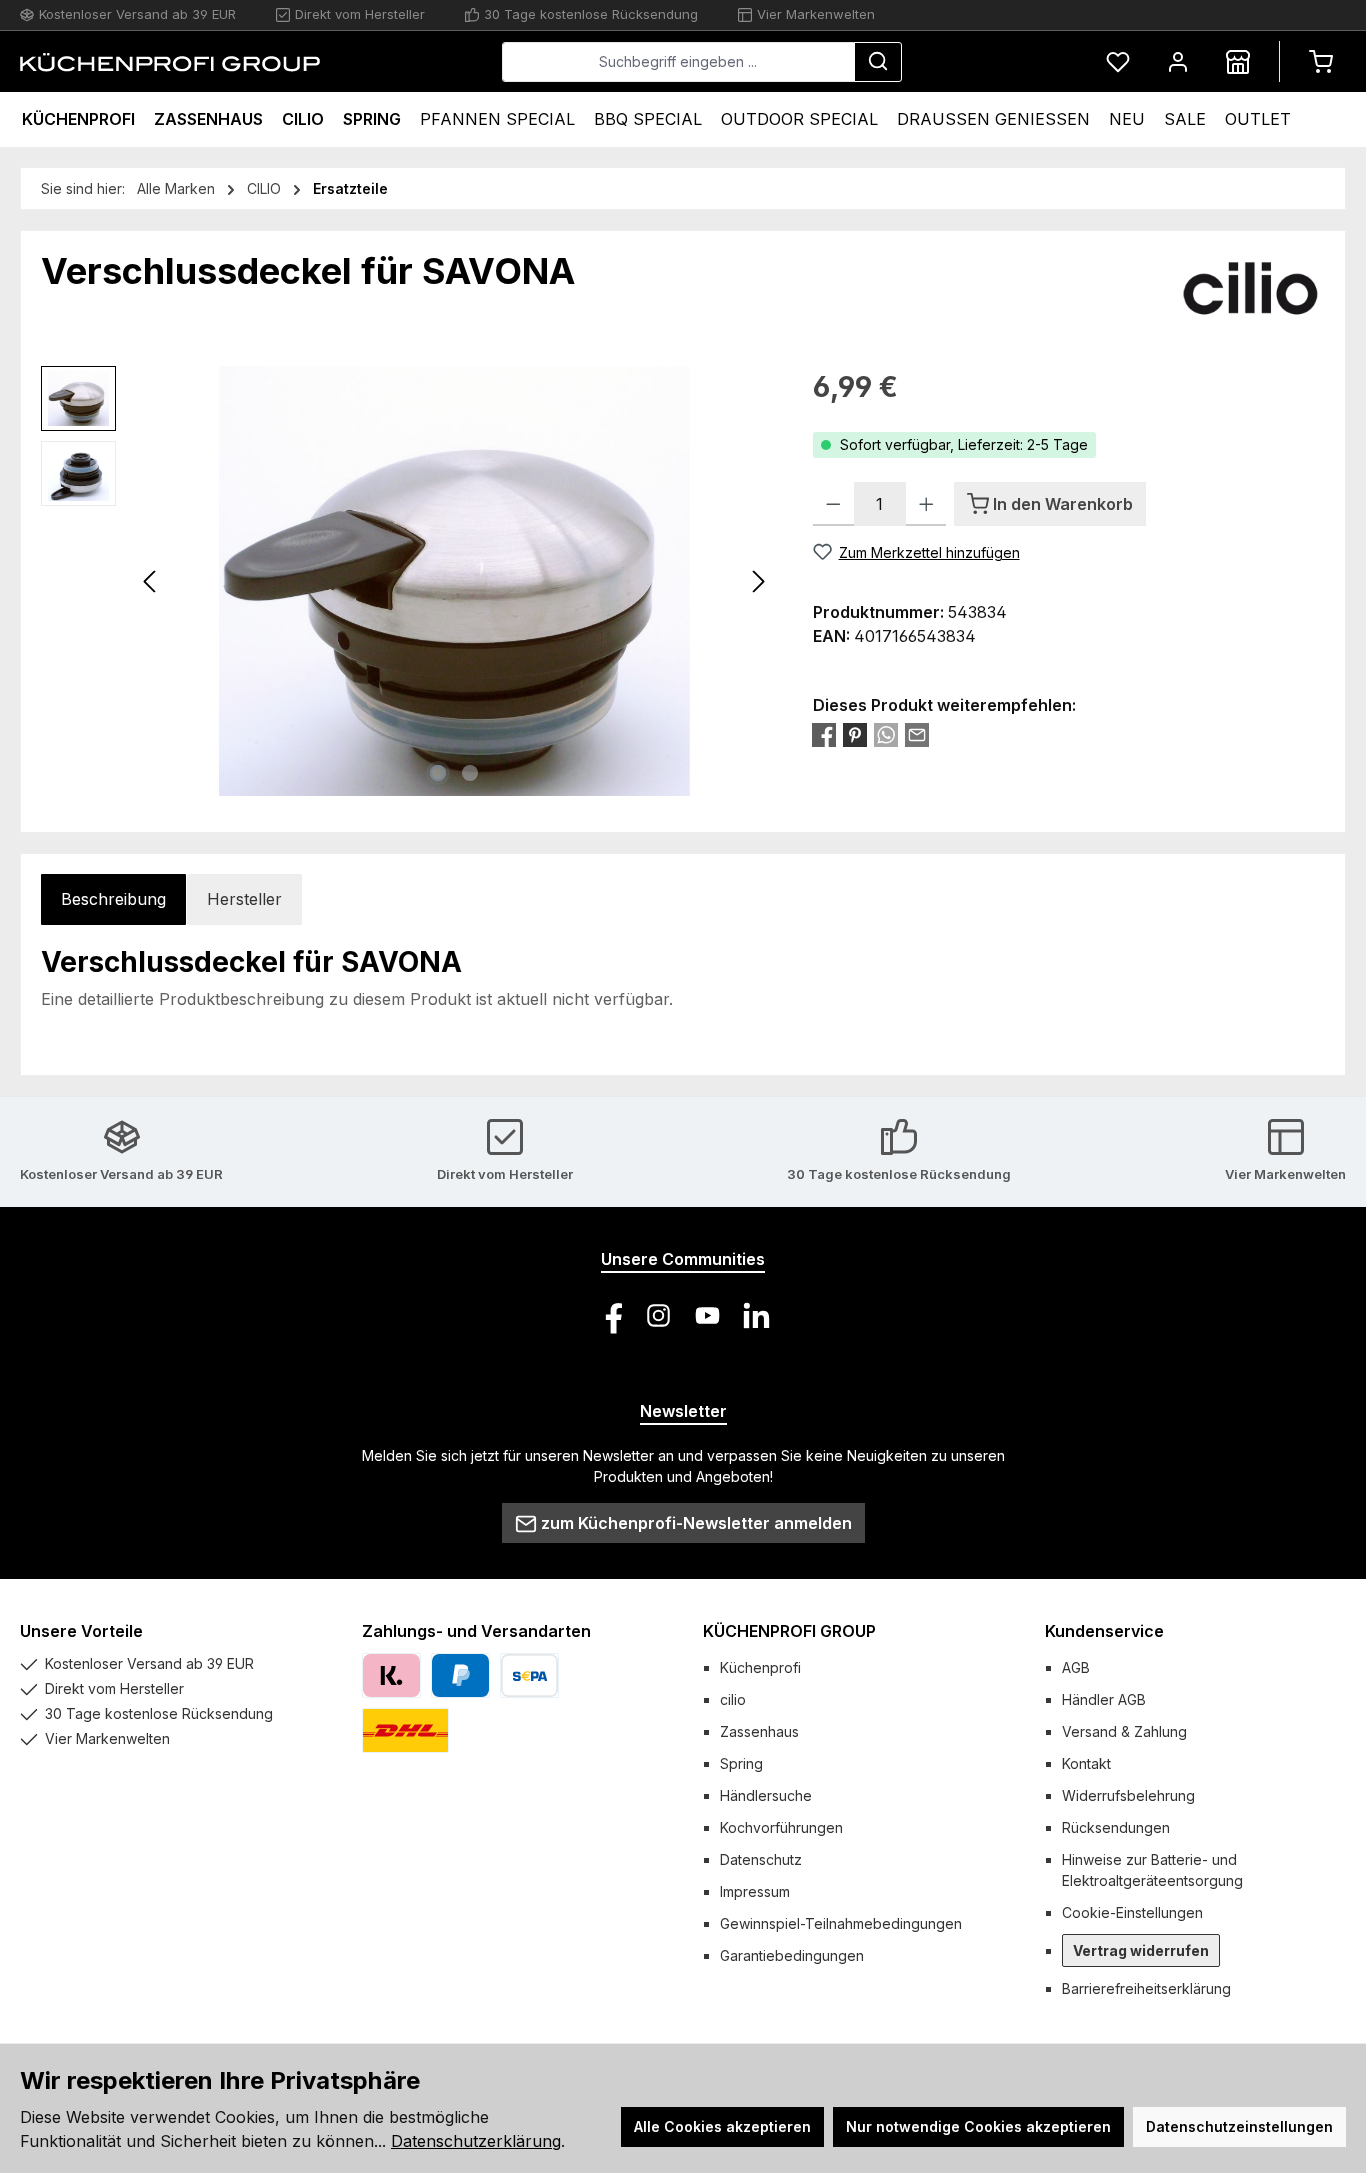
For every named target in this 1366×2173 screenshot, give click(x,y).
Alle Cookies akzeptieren (722, 2126)
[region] (407, 581)
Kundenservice (1104, 1631)
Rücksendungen (1116, 1827)
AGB (1076, 1667)
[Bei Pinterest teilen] (855, 735)
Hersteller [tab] (244, 899)
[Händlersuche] (1238, 61)
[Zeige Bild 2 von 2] (470, 773)
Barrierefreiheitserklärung (1146, 1988)
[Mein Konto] (1178, 61)
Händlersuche (766, 1795)
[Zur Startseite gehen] (170, 62)
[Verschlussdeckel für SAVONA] (454, 581)
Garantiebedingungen (792, 1955)
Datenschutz (761, 1859)
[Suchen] (878, 62)
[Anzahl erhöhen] (926, 504)
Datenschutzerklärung (476, 2141)
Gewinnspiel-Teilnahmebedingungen (841, 1923)
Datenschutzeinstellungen (1239, 2126)
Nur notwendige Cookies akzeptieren (978, 2126)
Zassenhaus (759, 1731)
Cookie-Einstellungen (1132, 1912)
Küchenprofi (760, 1667)
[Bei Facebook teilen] (824, 735)
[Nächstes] (758, 581)
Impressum (755, 1891)
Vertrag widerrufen (1141, 1950)
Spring (741, 1763)
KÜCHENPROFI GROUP (789, 1631)
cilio (733, 1699)
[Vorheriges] (151, 581)
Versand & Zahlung (1124, 1731)
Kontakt (1086, 1763)
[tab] (113, 899)
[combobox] (678, 62)
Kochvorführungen (781, 1827)
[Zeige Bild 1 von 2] (438, 773)
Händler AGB (1104, 1699)
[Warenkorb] (1321, 61)
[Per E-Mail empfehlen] (917, 735)
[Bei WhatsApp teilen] (886, 735)
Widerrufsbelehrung (1128, 1795)
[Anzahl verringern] (833, 504)
